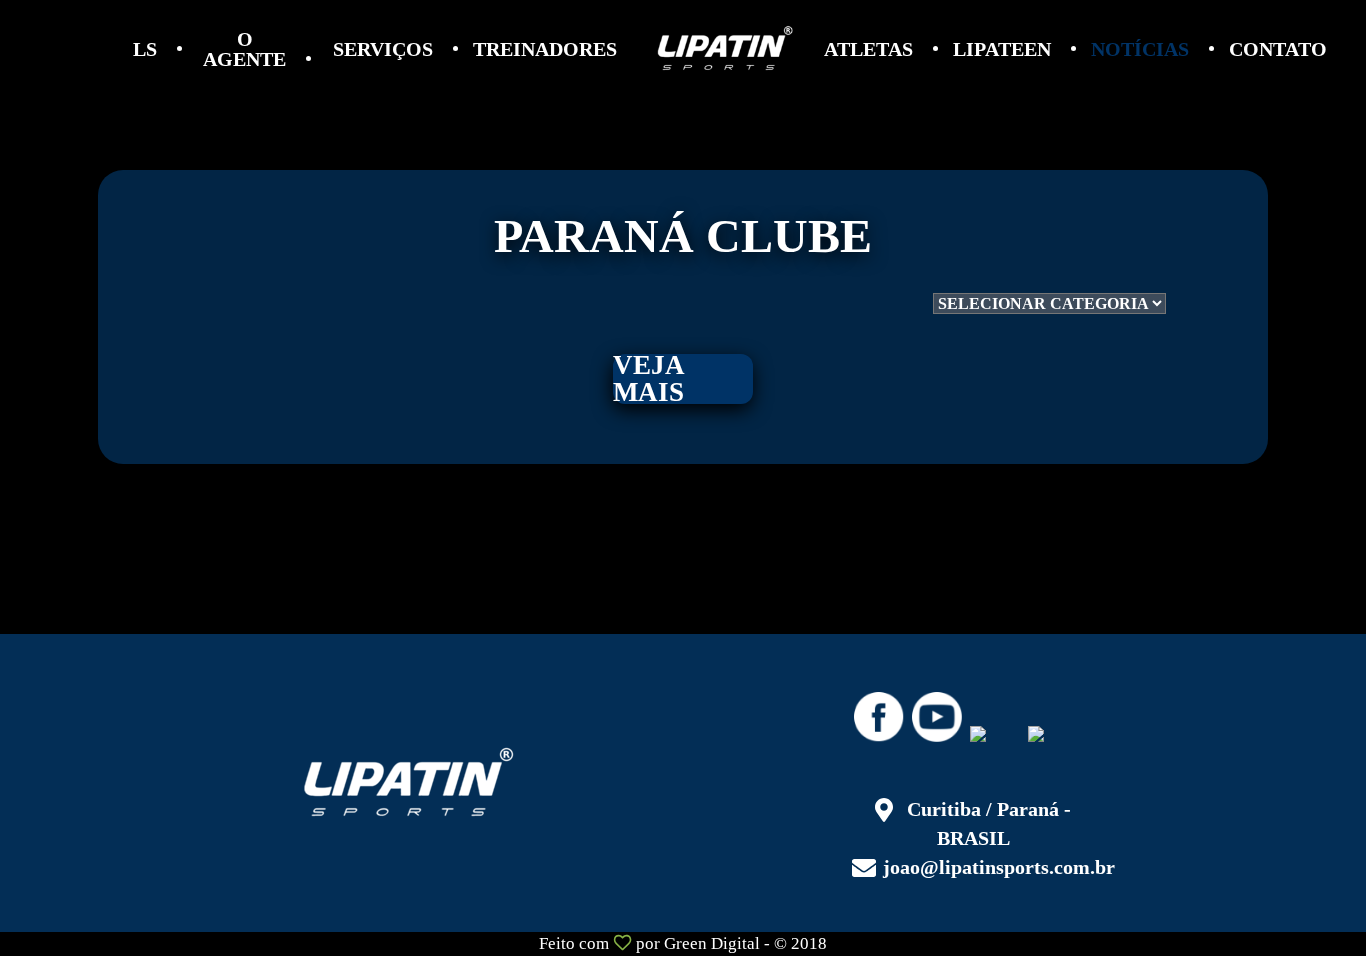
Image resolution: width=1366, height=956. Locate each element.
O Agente (244, 49)
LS (145, 49)
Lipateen (1002, 49)
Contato (1278, 49)
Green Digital (712, 943)
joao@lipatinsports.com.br (999, 867)
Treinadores (545, 49)
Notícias (1140, 49)
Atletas (868, 49)
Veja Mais (649, 379)
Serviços (383, 49)
